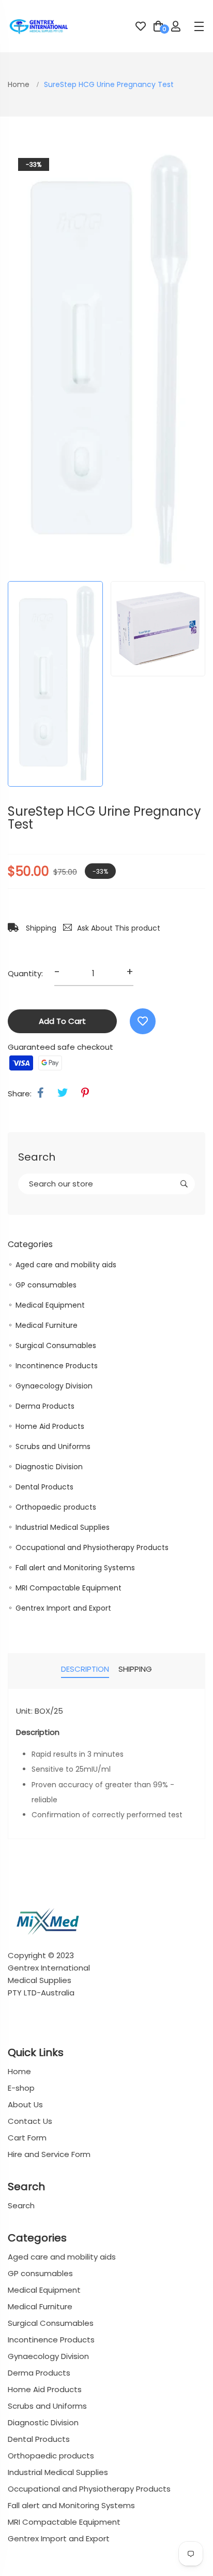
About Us (25, 2104)
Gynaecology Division (54, 1386)
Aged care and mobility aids (66, 1265)
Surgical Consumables (56, 1345)
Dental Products (44, 1487)
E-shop (21, 2088)
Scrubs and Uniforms (53, 1446)
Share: (20, 1094)
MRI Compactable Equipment (69, 1588)
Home (20, 84)
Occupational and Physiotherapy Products (92, 1547)
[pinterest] (85, 1093)
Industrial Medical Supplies (63, 1527)
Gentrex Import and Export (63, 1608)
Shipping (40, 928)
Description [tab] (85, 1669)
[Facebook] (41, 1093)
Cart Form (27, 2138)
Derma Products (45, 1406)
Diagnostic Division (49, 1467)
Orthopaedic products (56, 1507)
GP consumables (46, 1285)
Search (21, 2205)
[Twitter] (63, 1093)
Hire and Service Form (49, 2154)
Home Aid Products (50, 1426)
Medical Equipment (50, 1305)
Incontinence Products (57, 1366)
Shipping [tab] (135, 1669)
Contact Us (30, 2121)
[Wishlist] (143, 1021)
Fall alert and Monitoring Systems (75, 1568)
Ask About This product (119, 928)
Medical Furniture (47, 1325)
